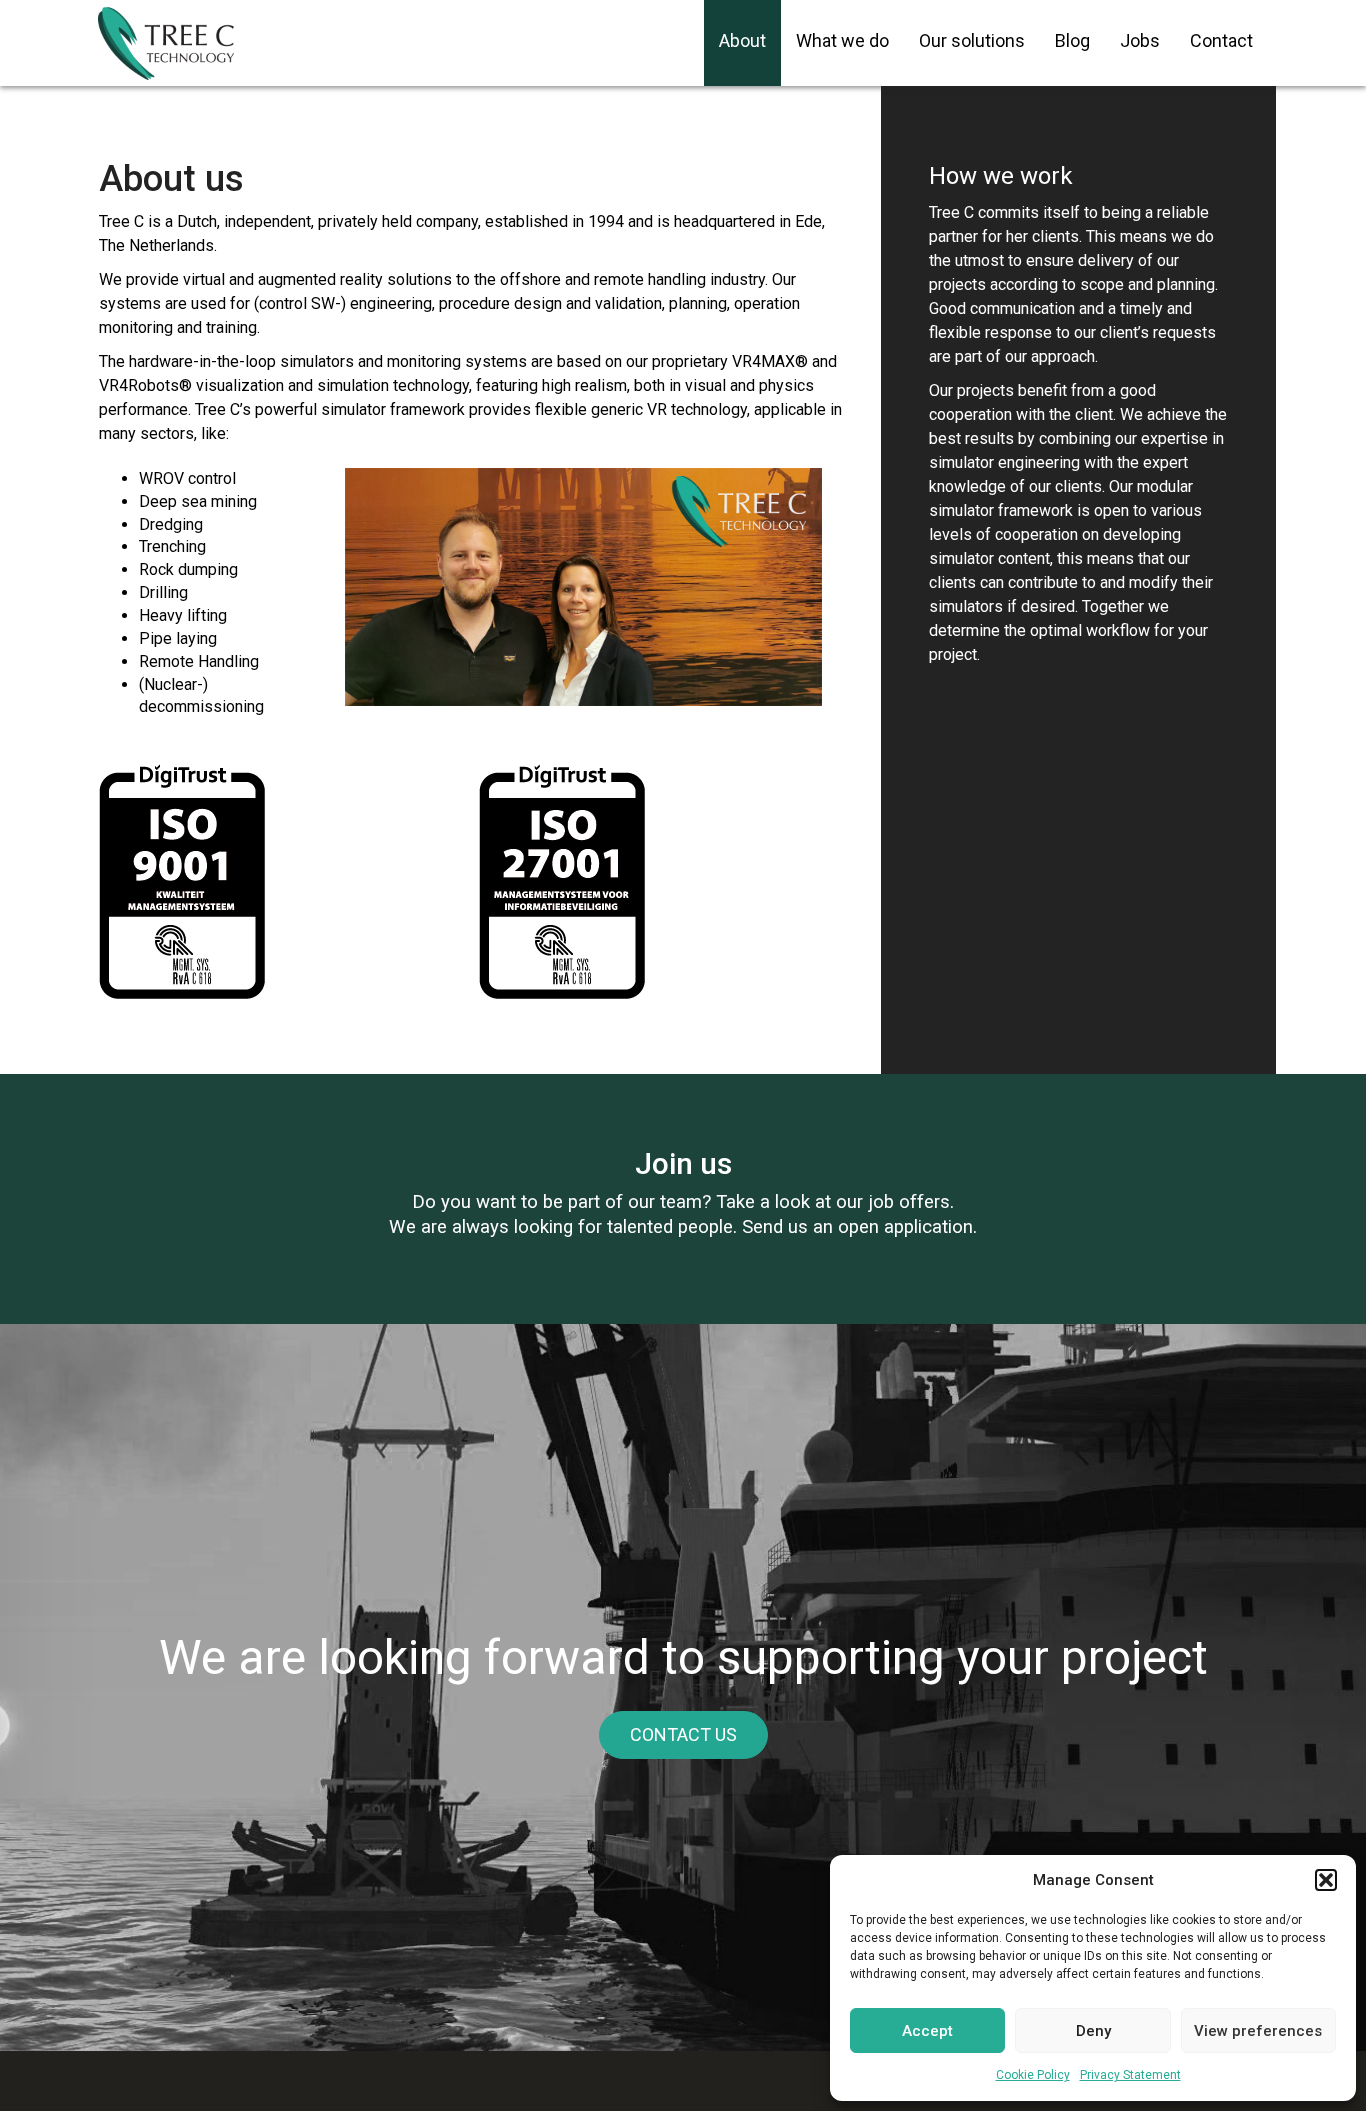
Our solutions (972, 40)
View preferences (1258, 2031)
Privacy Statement (1130, 2075)
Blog (1072, 40)
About (742, 40)
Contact (1221, 40)
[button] (1326, 1880)
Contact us (683, 1734)
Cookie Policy (1033, 2075)
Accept (927, 2031)
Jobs (1140, 40)
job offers (909, 1202)
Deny (1093, 2031)
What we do (842, 40)
